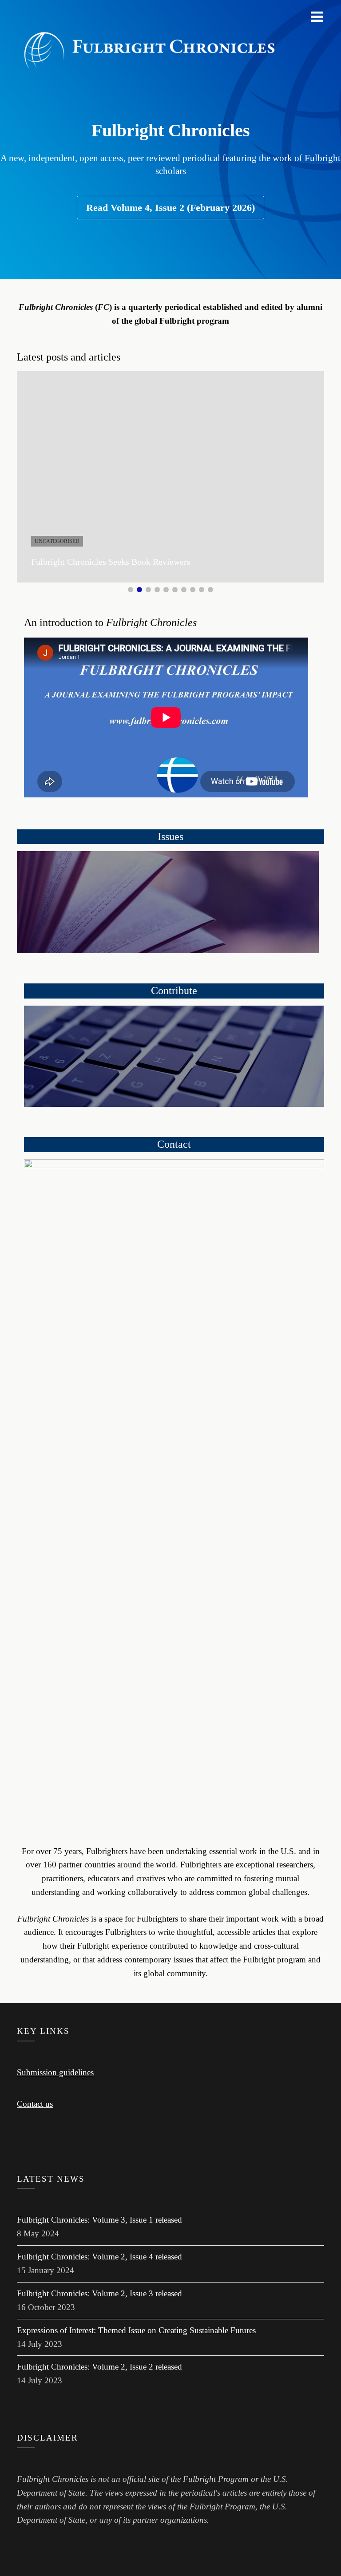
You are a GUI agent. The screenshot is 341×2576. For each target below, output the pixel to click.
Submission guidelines (55, 2072)
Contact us (35, 2104)
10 (210, 590)
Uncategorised (57, 541)
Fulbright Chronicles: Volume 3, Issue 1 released (99, 2220)
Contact (174, 1144)
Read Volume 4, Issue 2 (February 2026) (170, 208)
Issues (170, 836)
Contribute (174, 991)
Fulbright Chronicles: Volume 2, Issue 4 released (99, 2257)
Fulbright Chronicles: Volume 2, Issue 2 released (99, 2367)
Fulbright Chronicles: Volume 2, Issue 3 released (99, 2293)
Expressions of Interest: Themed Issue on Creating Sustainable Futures (136, 2330)
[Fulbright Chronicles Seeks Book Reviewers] (170, 477)
